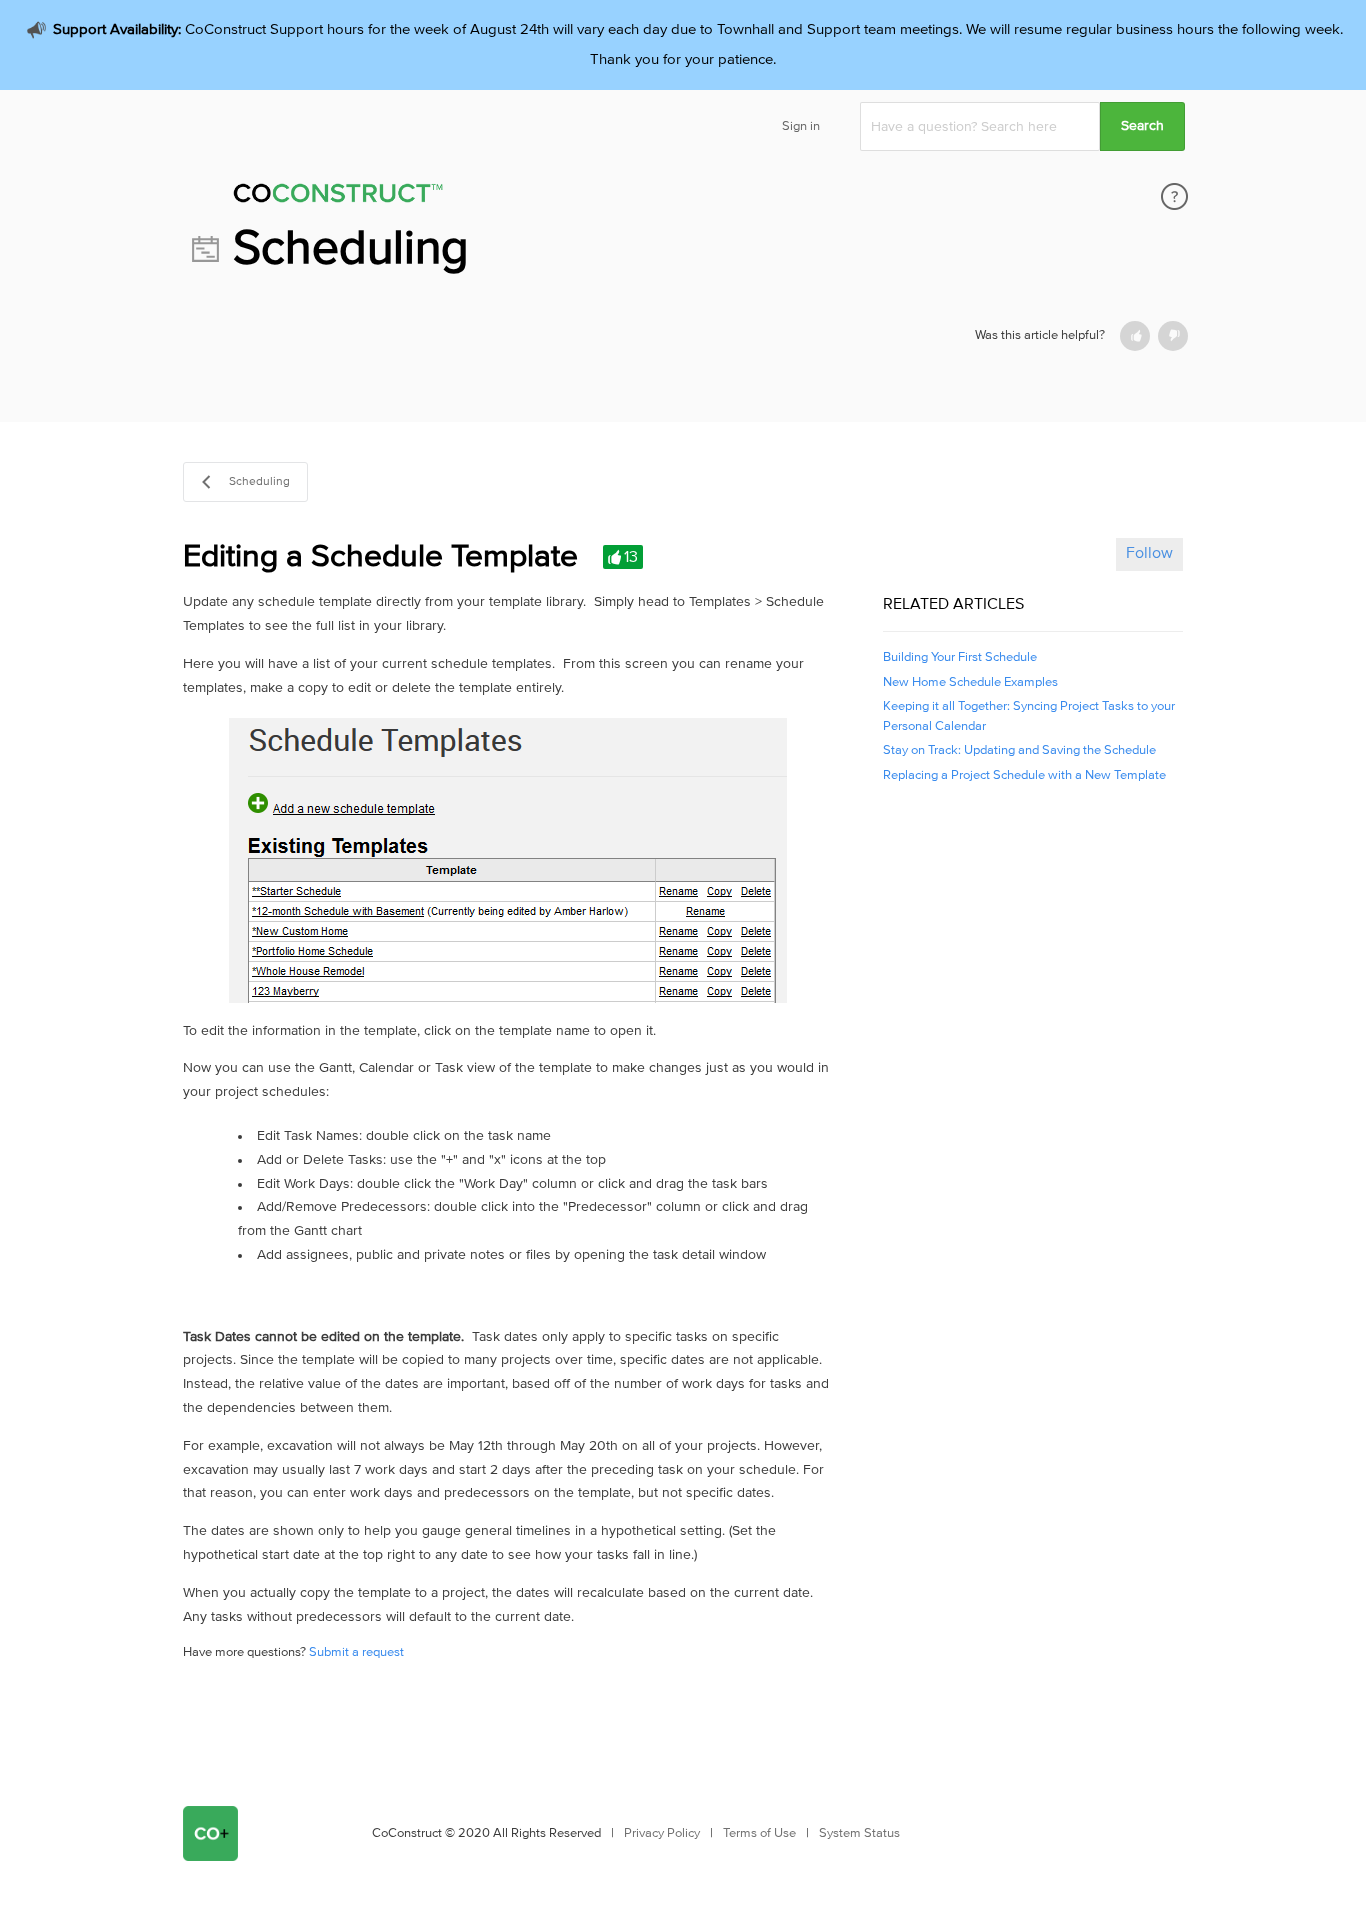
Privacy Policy (662, 1833)
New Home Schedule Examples (970, 682)
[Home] (472, 196)
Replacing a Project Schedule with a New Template (1024, 775)
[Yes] (1135, 336)
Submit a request (356, 1652)
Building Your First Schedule (960, 657)
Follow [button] (1149, 553)
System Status (859, 1833)
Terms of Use (759, 1833)
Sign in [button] (801, 126)
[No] (1173, 336)
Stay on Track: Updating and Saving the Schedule (1019, 750)
